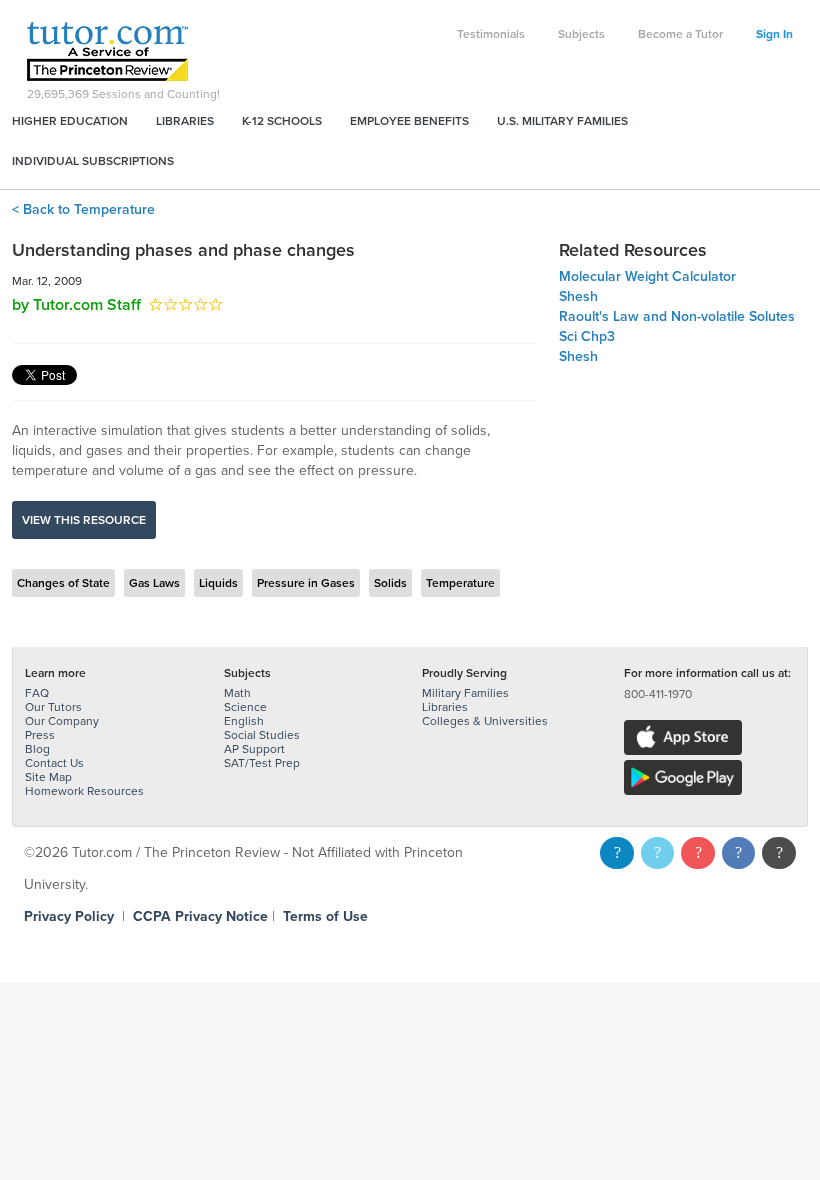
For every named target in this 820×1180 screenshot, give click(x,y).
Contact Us (54, 763)
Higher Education (70, 121)
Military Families (465, 693)
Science (245, 707)
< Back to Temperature (83, 209)
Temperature (460, 583)
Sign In (774, 34)
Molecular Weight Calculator (647, 276)
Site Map (48, 777)
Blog (37, 749)
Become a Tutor (680, 34)
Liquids (218, 583)
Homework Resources (84, 791)
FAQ (37, 693)
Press (40, 735)
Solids (390, 583)
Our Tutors (53, 707)
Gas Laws (154, 583)
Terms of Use (325, 916)
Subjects (581, 34)
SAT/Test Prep (262, 763)
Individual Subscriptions (93, 161)
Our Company (62, 721)
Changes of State (63, 583)
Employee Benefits (409, 121)
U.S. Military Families (562, 121)
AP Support (254, 749)
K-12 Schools (282, 121)
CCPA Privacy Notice (200, 916)
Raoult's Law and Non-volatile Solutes (677, 316)
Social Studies (262, 735)
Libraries (185, 121)
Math (237, 693)
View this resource (84, 520)
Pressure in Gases (306, 583)
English (244, 721)
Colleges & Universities (485, 721)
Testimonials (491, 34)
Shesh (578, 296)
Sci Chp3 (587, 336)
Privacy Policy (69, 916)
